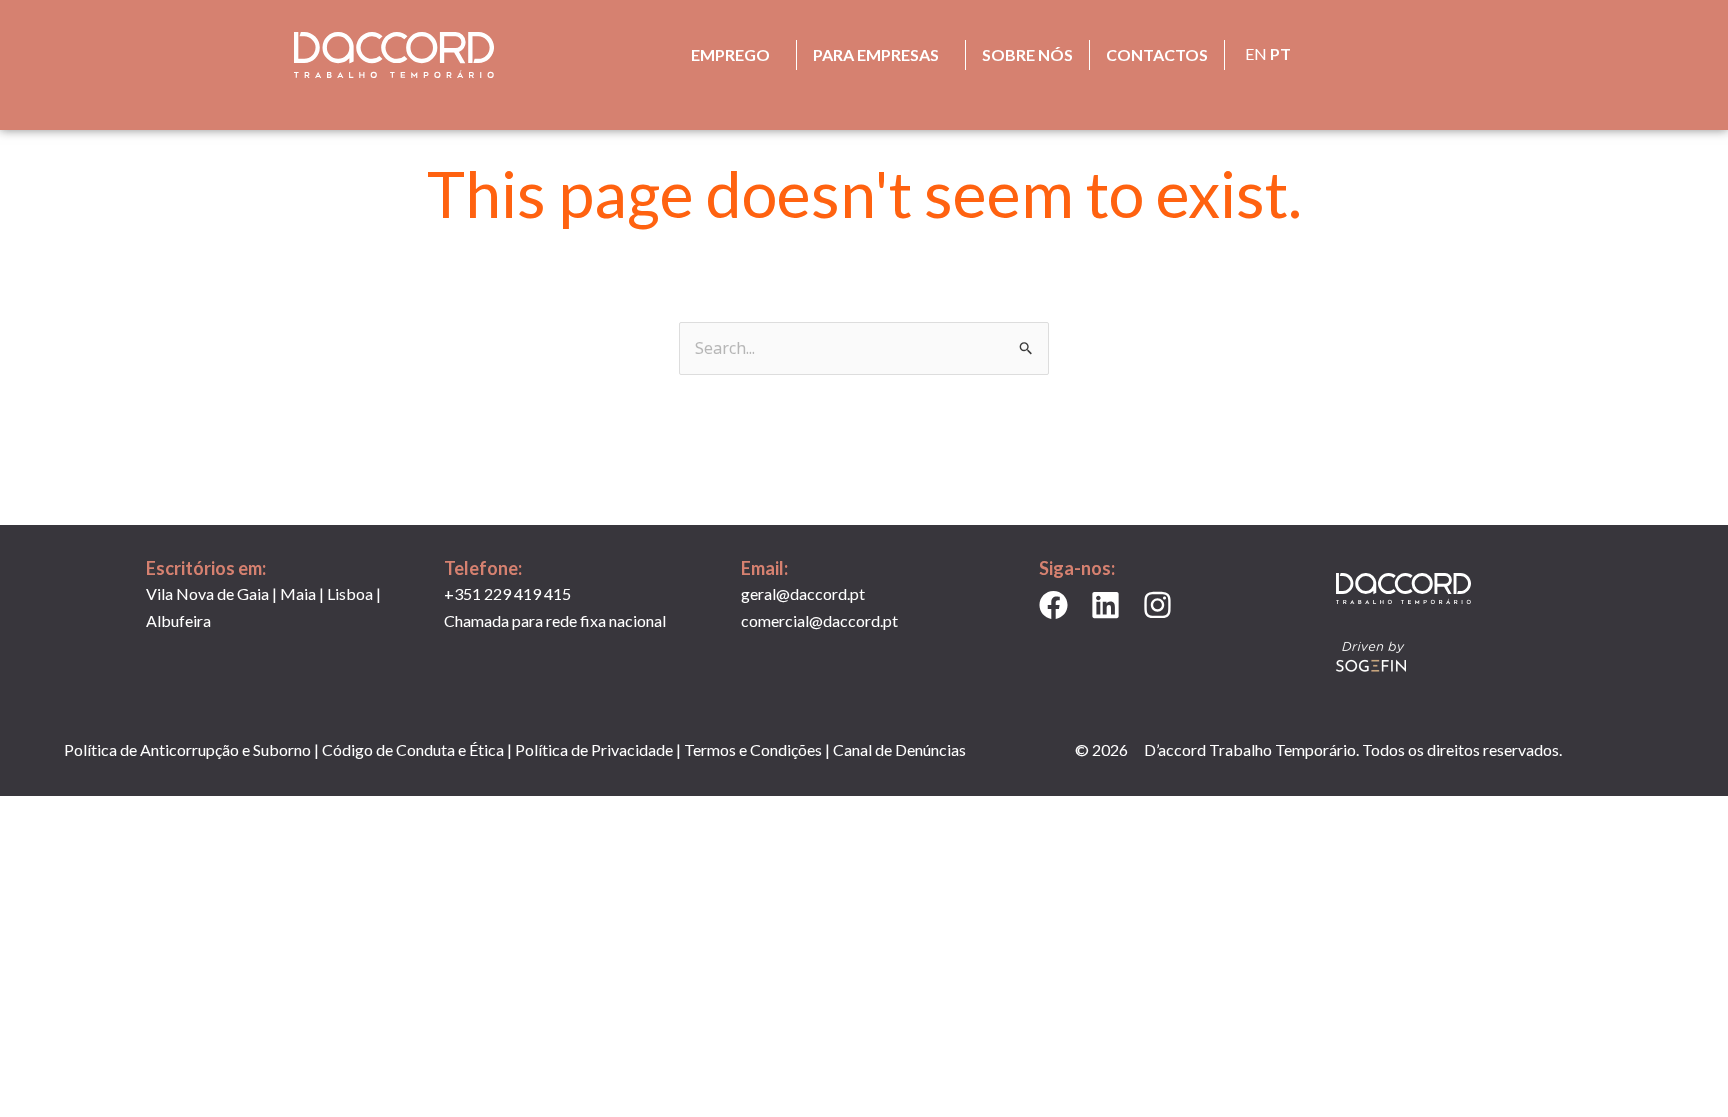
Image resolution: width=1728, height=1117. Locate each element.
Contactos (1157, 54)
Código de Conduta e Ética (413, 749)
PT (1280, 53)
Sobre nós (1027, 54)
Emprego (730, 54)
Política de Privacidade (594, 749)
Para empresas (876, 54)
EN (1256, 53)
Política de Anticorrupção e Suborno (187, 749)
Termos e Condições (753, 749)
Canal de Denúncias (899, 749)
